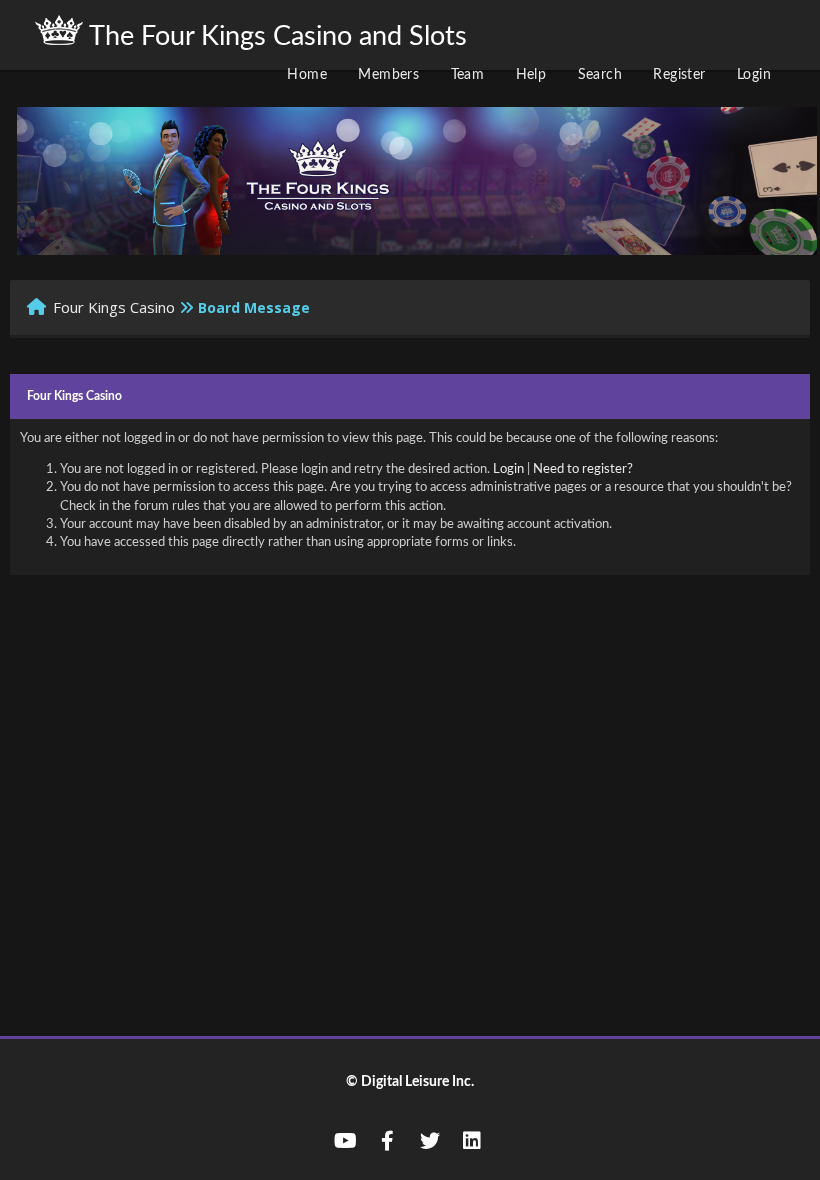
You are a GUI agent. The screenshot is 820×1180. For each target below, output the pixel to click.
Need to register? (583, 469)
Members (388, 75)
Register (679, 75)
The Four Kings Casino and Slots (275, 36)
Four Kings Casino (114, 307)
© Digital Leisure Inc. (410, 1082)
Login (754, 75)
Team (468, 75)
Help (531, 75)
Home (307, 75)
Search (600, 75)
